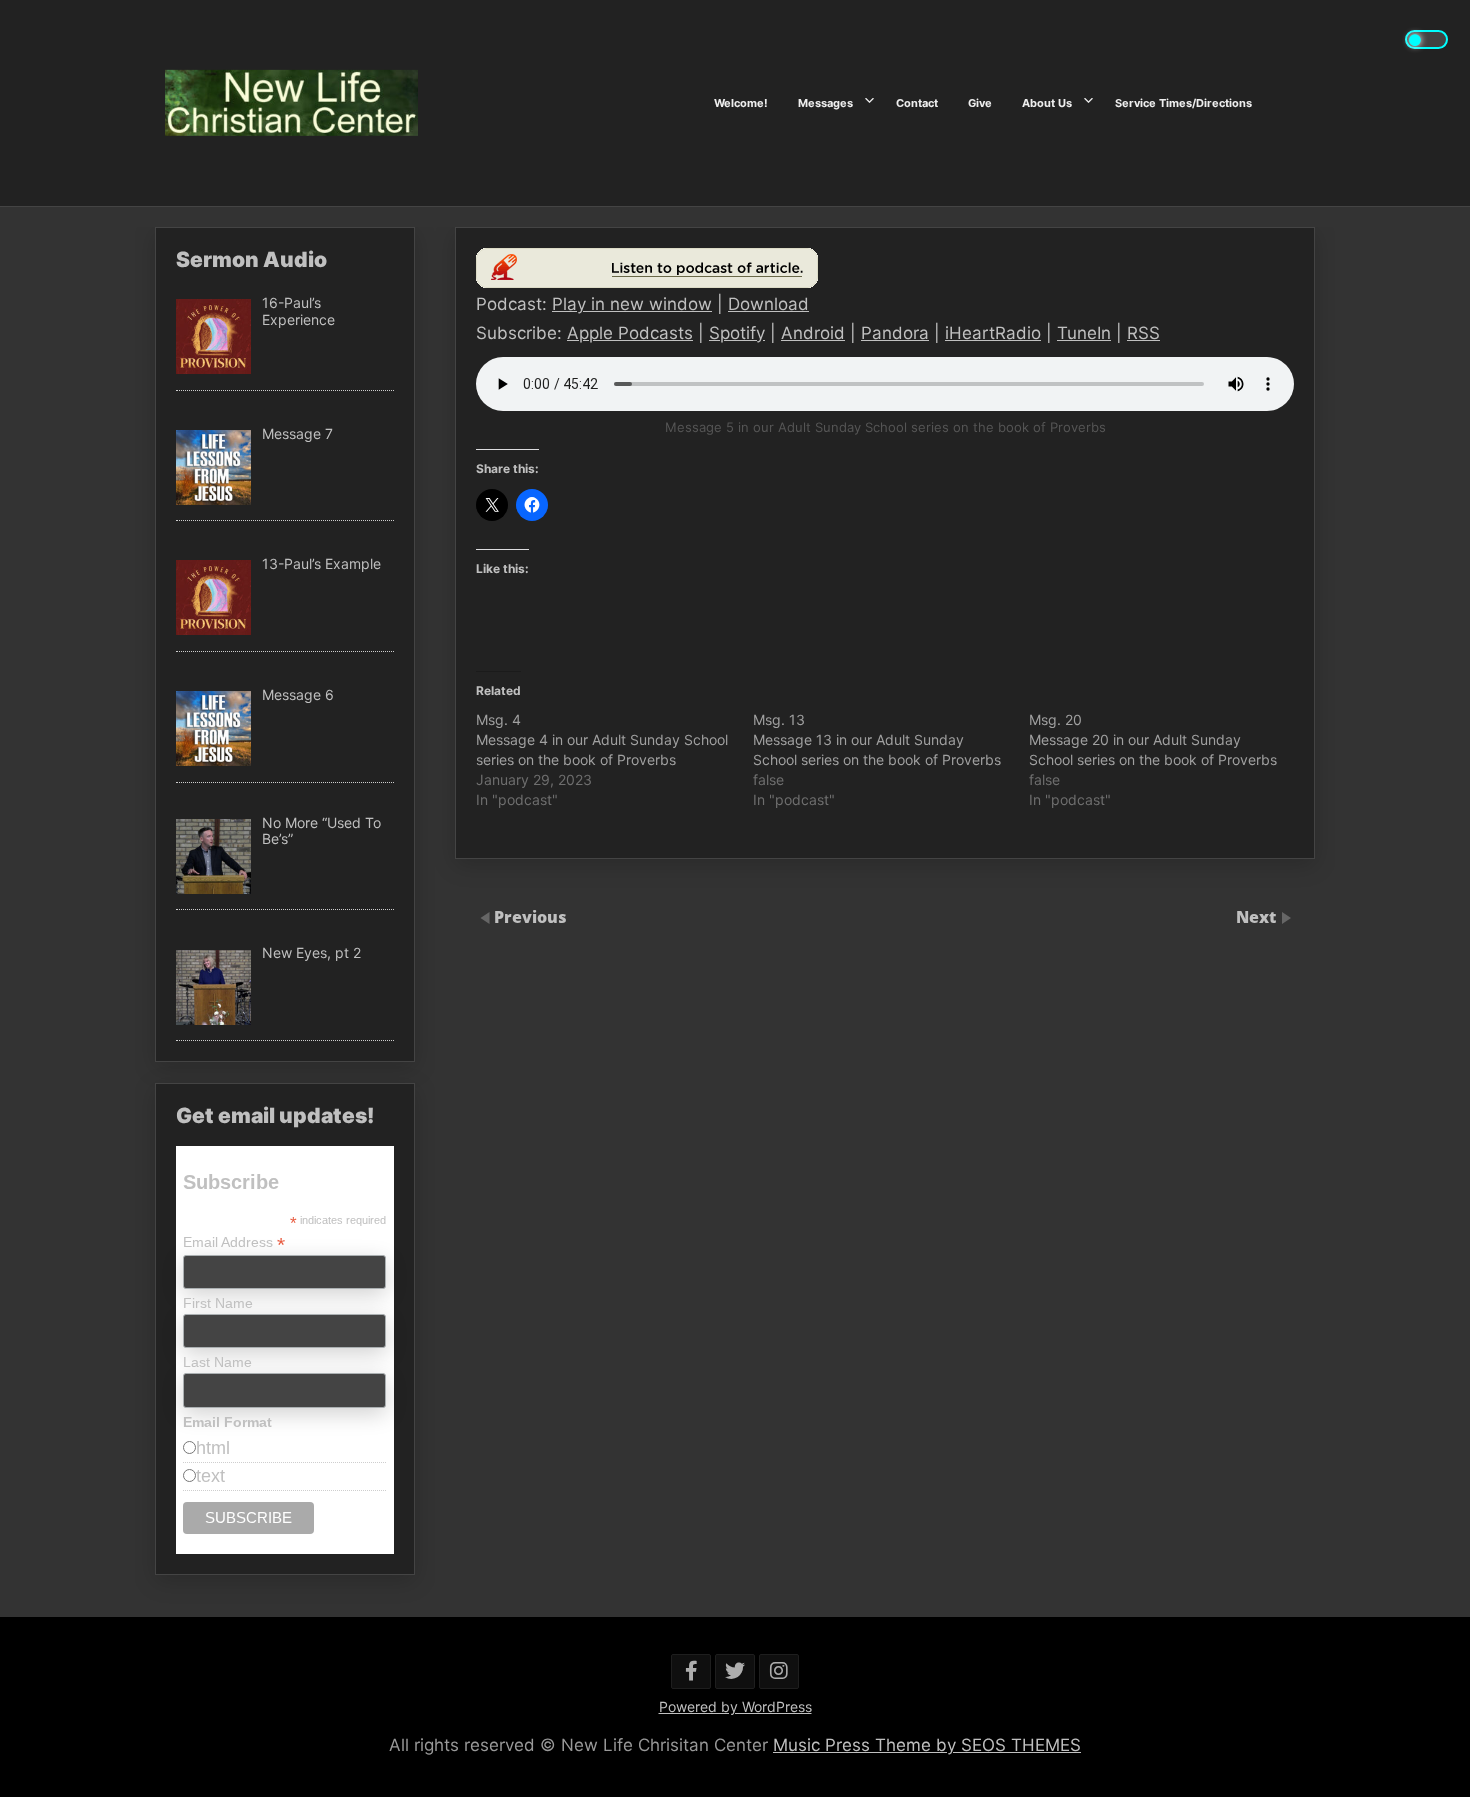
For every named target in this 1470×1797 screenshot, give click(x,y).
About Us (1047, 103)
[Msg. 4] (614, 760)
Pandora (895, 333)
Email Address (234, 1242)
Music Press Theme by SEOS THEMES (927, 1745)
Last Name (217, 1362)
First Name (218, 1303)
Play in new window (632, 304)
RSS (1143, 333)
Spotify (737, 333)
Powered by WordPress (735, 1706)
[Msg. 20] (1167, 760)
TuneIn (1084, 333)
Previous (530, 917)
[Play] (647, 282)
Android (813, 333)
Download (768, 304)
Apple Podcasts (630, 333)
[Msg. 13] (891, 760)
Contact (917, 103)
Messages (825, 103)
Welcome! (741, 103)
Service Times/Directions (1183, 103)
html (213, 1448)
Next (1258, 917)
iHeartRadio (993, 333)
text (210, 1476)
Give (980, 103)
